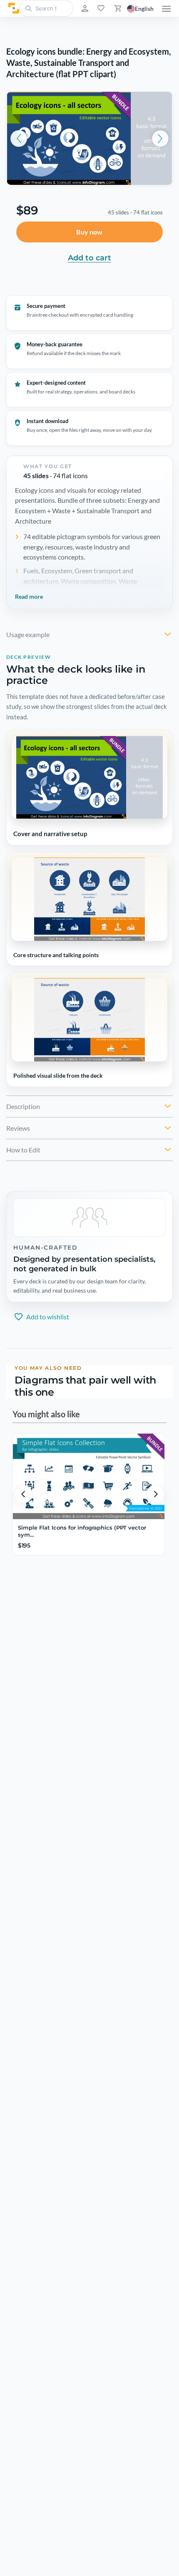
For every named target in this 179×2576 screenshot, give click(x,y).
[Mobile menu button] (166, 8)
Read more (29, 596)
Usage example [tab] (28, 634)
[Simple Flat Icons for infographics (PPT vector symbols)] (89, 1476)
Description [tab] (23, 1106)
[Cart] (117, 8)
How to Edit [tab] (23, 1150)
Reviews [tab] (18, 1128)
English (144, 9)
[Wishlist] (100, 8)
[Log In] (84, 8)
